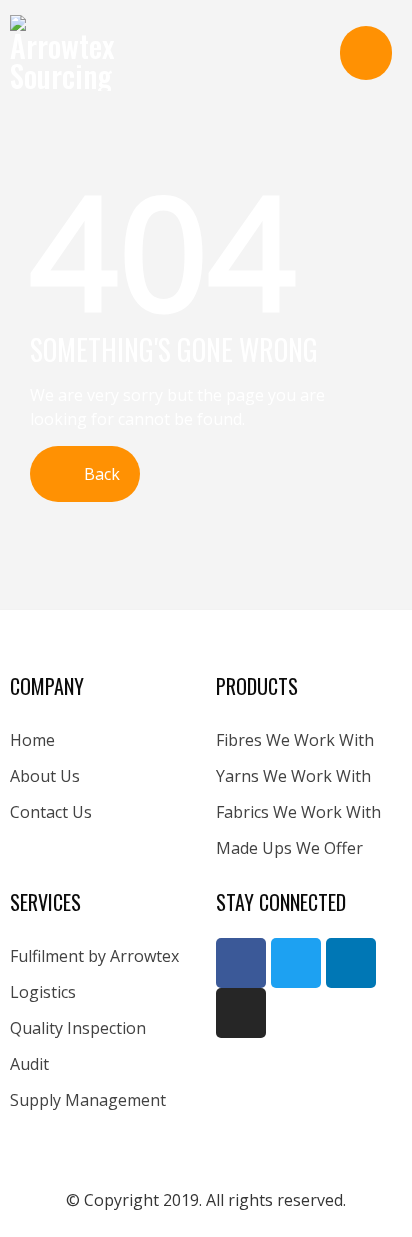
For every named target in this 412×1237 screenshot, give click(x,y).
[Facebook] (241, 963)
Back (100, 474)
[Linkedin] (351, 963)
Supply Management (88, 1100)
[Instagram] (241, 1013)
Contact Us (51, 812)
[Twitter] (296, 963)
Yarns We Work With (293, 776)
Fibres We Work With (295, 740)
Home (32, 740)
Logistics (43, 992)
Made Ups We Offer (289, 848)
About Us (45, 776)
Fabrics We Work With (298, 812)
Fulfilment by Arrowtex (94, 956)
